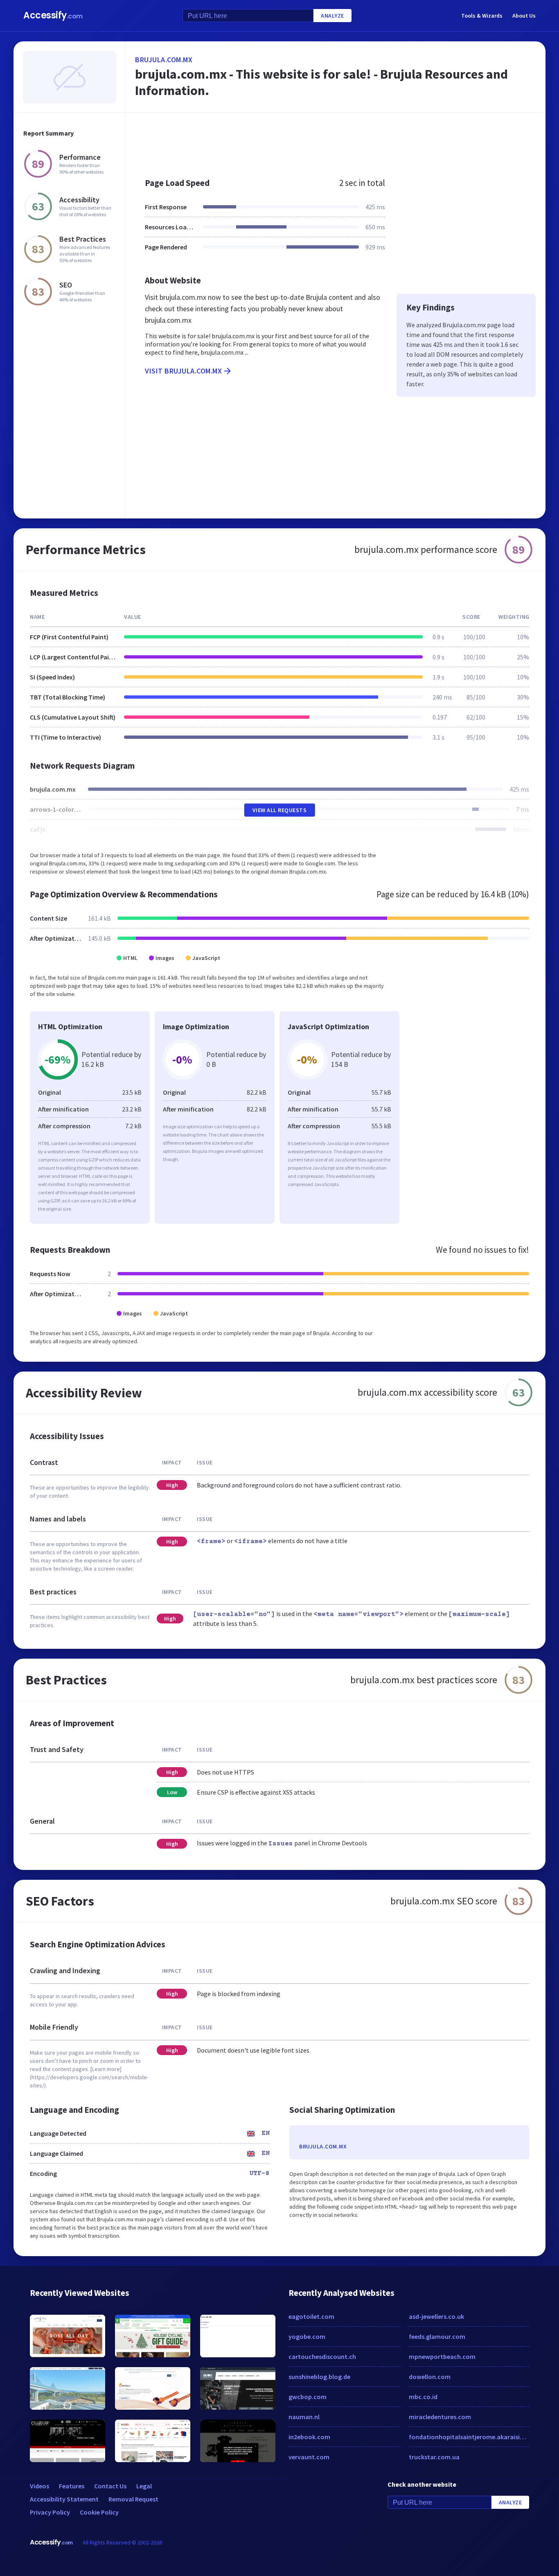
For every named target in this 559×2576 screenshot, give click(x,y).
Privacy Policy (50, 2512)
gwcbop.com (308, 2397)
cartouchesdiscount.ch (322, 2356)
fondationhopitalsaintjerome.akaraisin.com (469, 2437)
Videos (39, 2486)
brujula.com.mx (164, 60)
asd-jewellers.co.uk (436, 2316)
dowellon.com (430, 2377)
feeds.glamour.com (437, 2336)
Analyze (332, 16)
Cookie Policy (99, 2512)
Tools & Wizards (482, 16)
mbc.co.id (423, 2397)
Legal (144, 2486)
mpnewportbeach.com (442, 2356)
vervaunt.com (309, 2457)
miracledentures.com (440, 2417)
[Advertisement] (335, 141)
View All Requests (280, 810)
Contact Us (110, 2486)
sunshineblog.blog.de (319, 2377)
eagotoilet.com (311, 2316)
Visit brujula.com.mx (183, 371)
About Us (524, 16)
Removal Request (133, 2499)
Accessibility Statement (64, 2499)
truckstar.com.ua (434, 2457)
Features (72, 2486)
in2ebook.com (309, 2437)
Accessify (53, 15)
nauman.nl (304, 2417)
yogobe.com (307, 2336)
